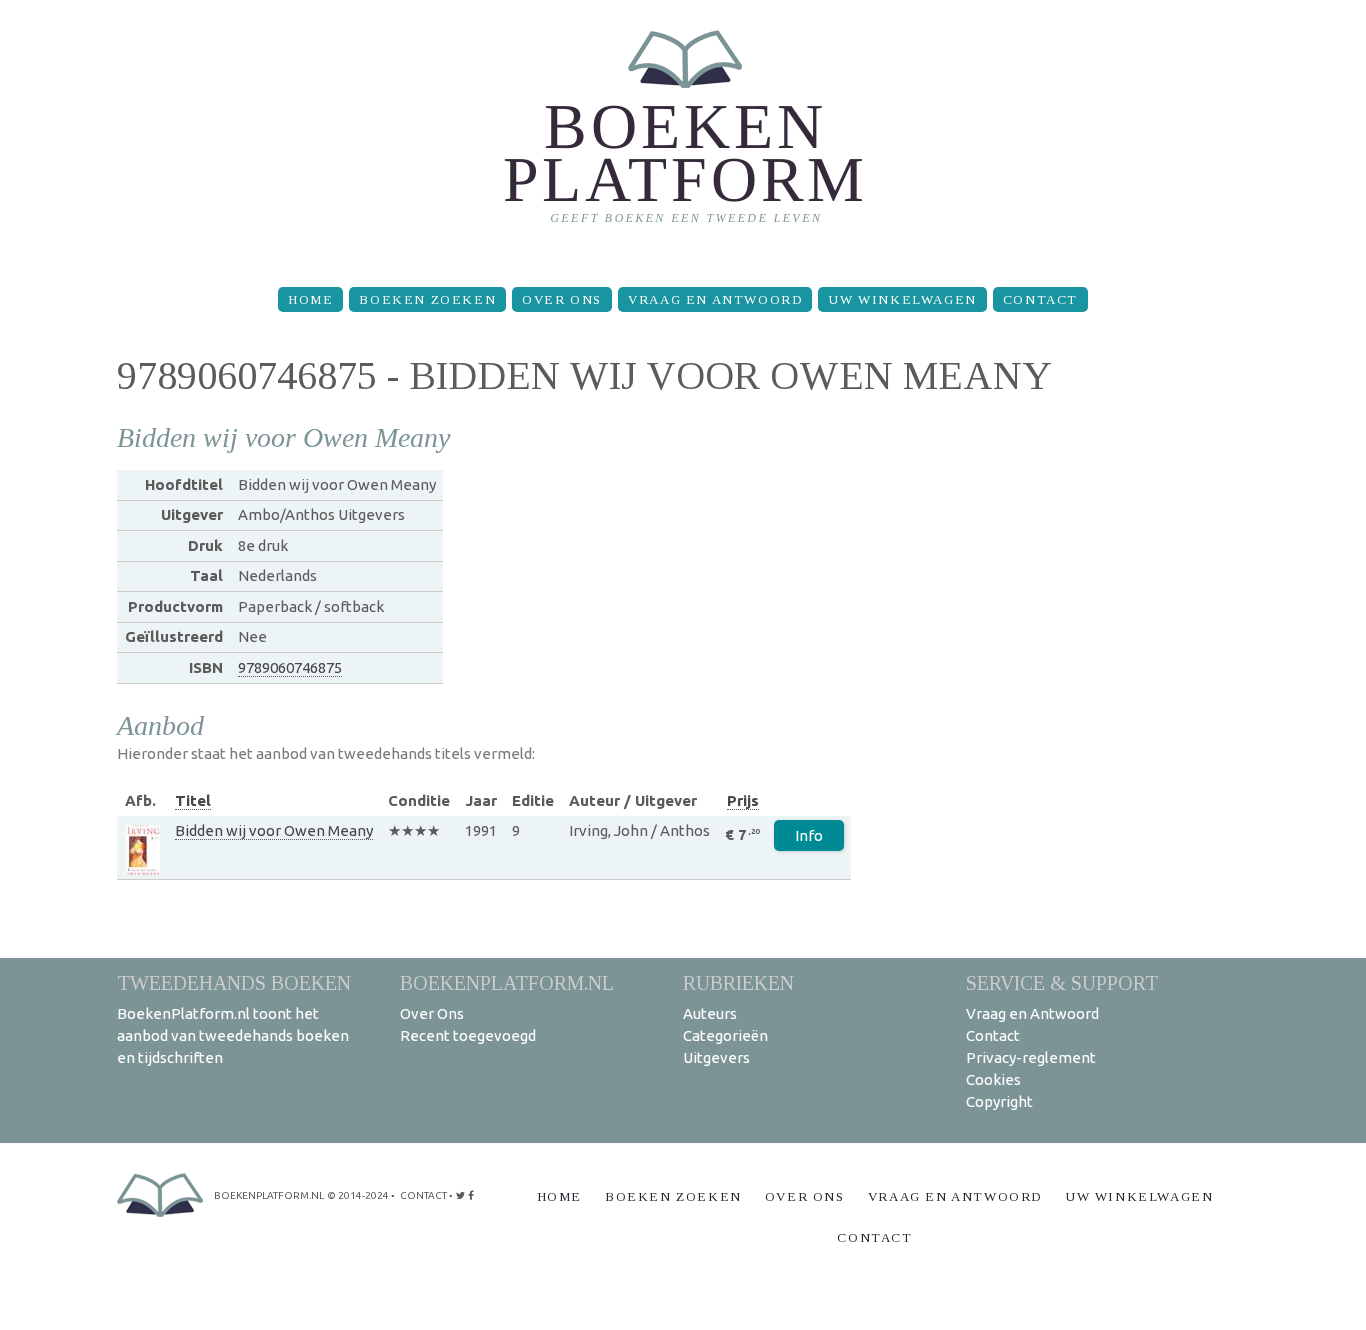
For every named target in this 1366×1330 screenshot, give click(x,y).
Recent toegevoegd (468, 1035)
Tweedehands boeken (234, 982)
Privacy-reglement (1031, 1057)
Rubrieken (738, 982)
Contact (1040, 299)
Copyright (999, 1101)
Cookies (993, 1079)
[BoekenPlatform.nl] (683, 135)
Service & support (1062, 982)
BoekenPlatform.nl (507, 982)
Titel (193, 800)
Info (809, 835)
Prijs (743, 800)
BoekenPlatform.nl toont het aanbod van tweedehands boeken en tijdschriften (233, 1035)
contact (423, 1195)
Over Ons (562, 299)
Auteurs (710, 1013)
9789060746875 (290, 667)
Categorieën (725, 1035)
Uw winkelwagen (902, 299)
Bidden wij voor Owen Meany (274, 830)
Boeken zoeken (427, 299)
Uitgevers (716, 1057)
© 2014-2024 (358, 1195)
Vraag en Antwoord (715, 299)
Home (310, 299)
